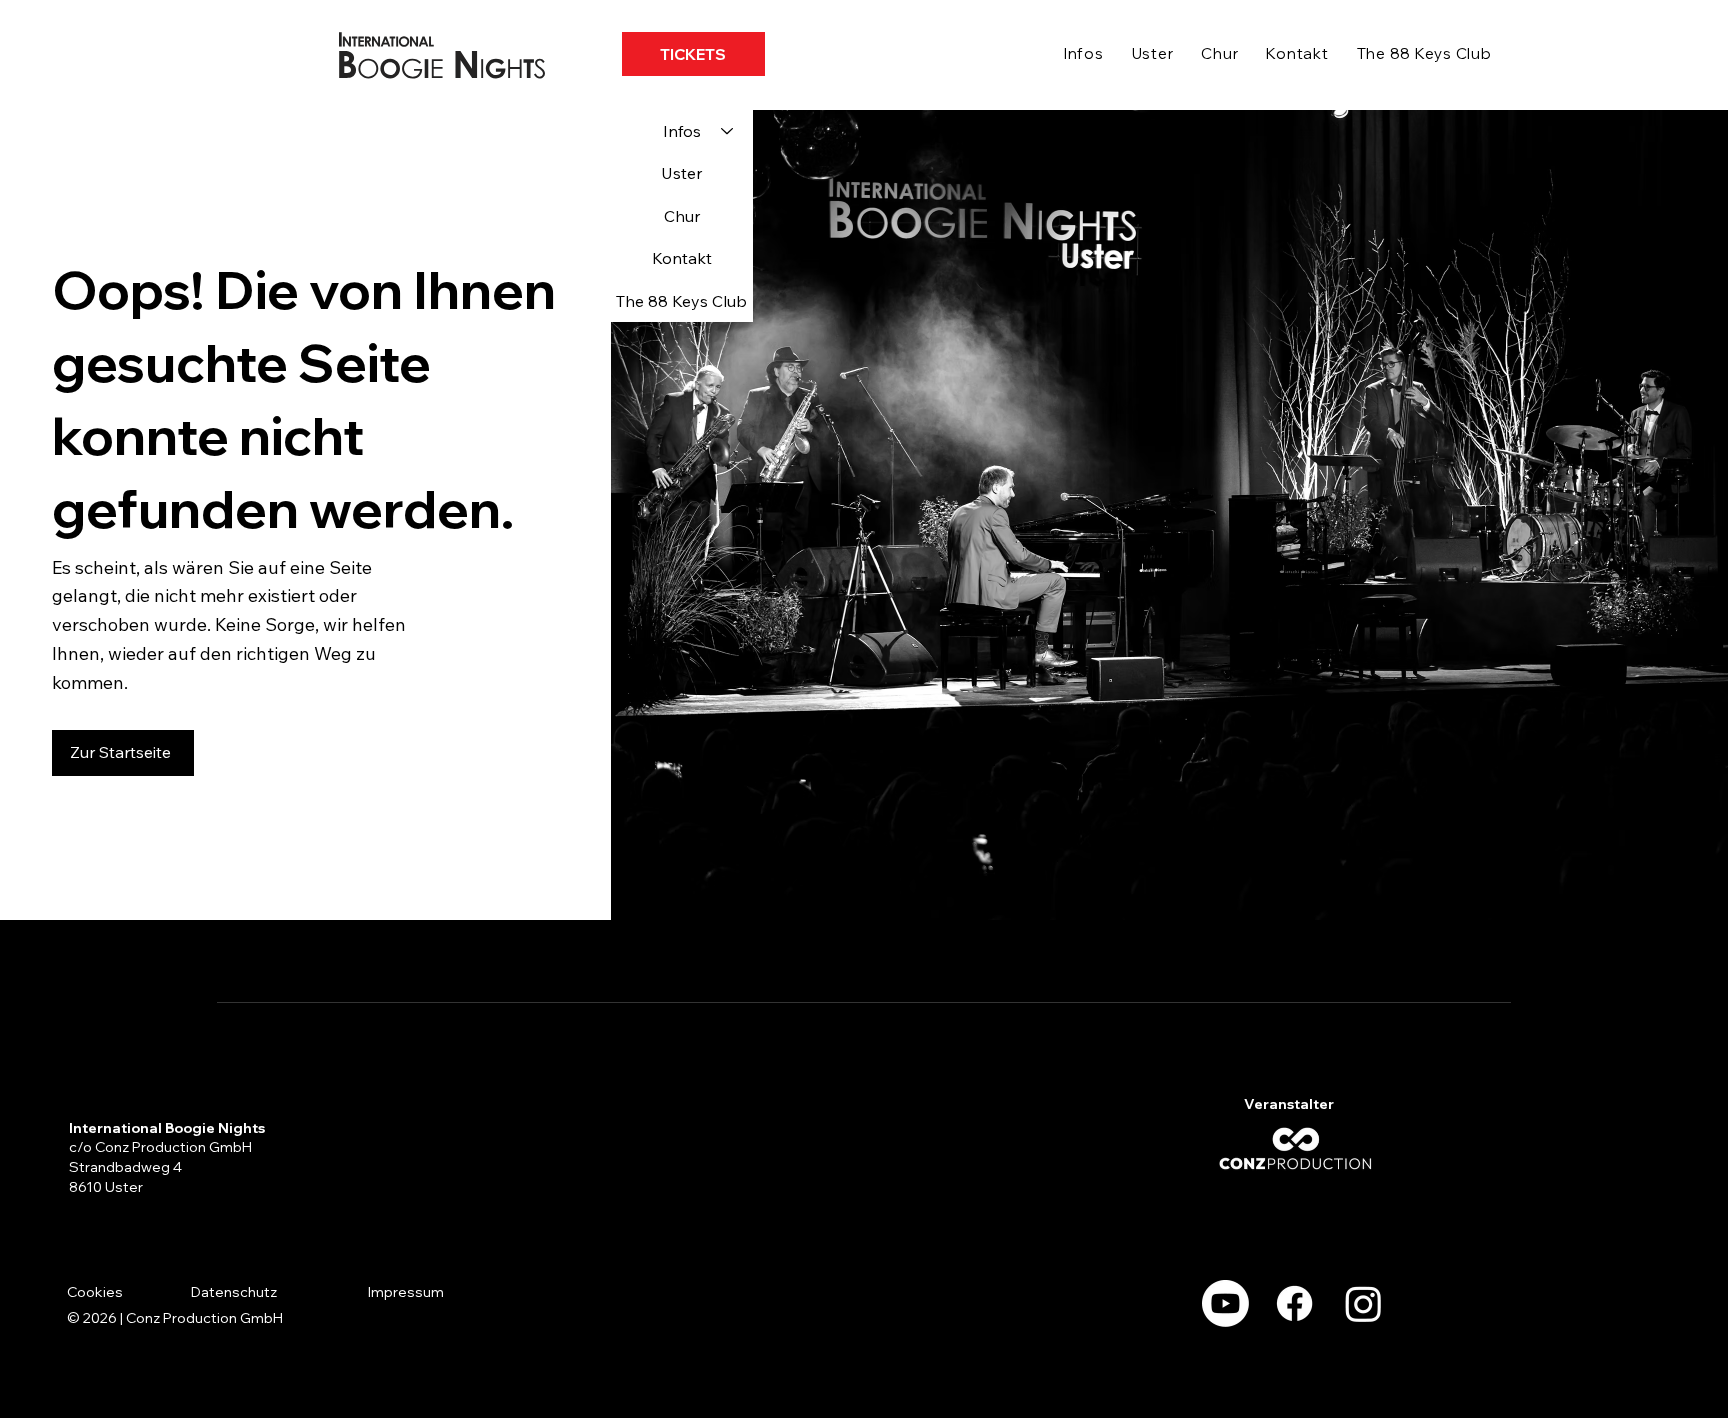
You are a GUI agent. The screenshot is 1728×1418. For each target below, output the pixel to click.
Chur (682, 216)
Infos (682, 131)
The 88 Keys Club (681, 301)
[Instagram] (1363, 1303)
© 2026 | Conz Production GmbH (175, 1318)
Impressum (406, 1292)
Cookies (95, 1292)
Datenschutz (234, 1292)
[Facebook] (1294, 1303)
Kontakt (682, 258)
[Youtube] (1225, 1303)
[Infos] (728, 131)
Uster (681, 173)
